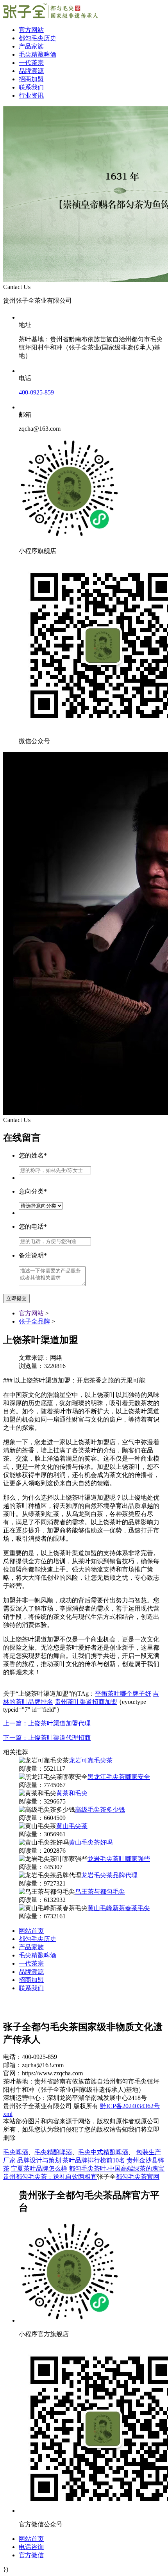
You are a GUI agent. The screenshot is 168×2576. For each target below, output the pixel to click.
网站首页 (31, 1931)
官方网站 (31, 30)
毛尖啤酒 (16, 2152)
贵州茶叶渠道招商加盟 (86, 1702)
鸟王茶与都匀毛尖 (100, 1892)
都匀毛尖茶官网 (138, 2177)
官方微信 (31, 2555)
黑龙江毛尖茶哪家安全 (119, 1777)
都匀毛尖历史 (38, 38)
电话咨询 (31, 2547)
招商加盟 (31, 79)
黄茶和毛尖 (72, 1793)
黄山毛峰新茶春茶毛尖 (119, 1908)
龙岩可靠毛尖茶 (91, 1760)
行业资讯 (31, 95)
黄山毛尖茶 (72, 1826)
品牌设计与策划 (39, 2160)
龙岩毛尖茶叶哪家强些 (119, 1859)
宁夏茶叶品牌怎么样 (39, 2168)
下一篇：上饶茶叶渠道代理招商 (47, 1738)
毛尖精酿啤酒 (38, 54)
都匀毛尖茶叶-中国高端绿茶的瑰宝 (117, 2168)
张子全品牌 (34, 1321)
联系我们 (31, 87)
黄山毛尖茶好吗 (91, 1842)
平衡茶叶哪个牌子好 (123, 1694)
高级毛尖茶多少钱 (100, 1810)
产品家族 (31, 46)
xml (8, 2114)
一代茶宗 (31, 63)
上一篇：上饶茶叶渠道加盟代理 (47, 1723)
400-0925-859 (36, 392)
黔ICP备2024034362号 (130, 2106)
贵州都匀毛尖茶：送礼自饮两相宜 (50, 2177)
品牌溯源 (31, 71)
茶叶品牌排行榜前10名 (94, 2160)
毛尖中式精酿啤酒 (103, 2152)
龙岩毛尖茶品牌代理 (109, 1875)
